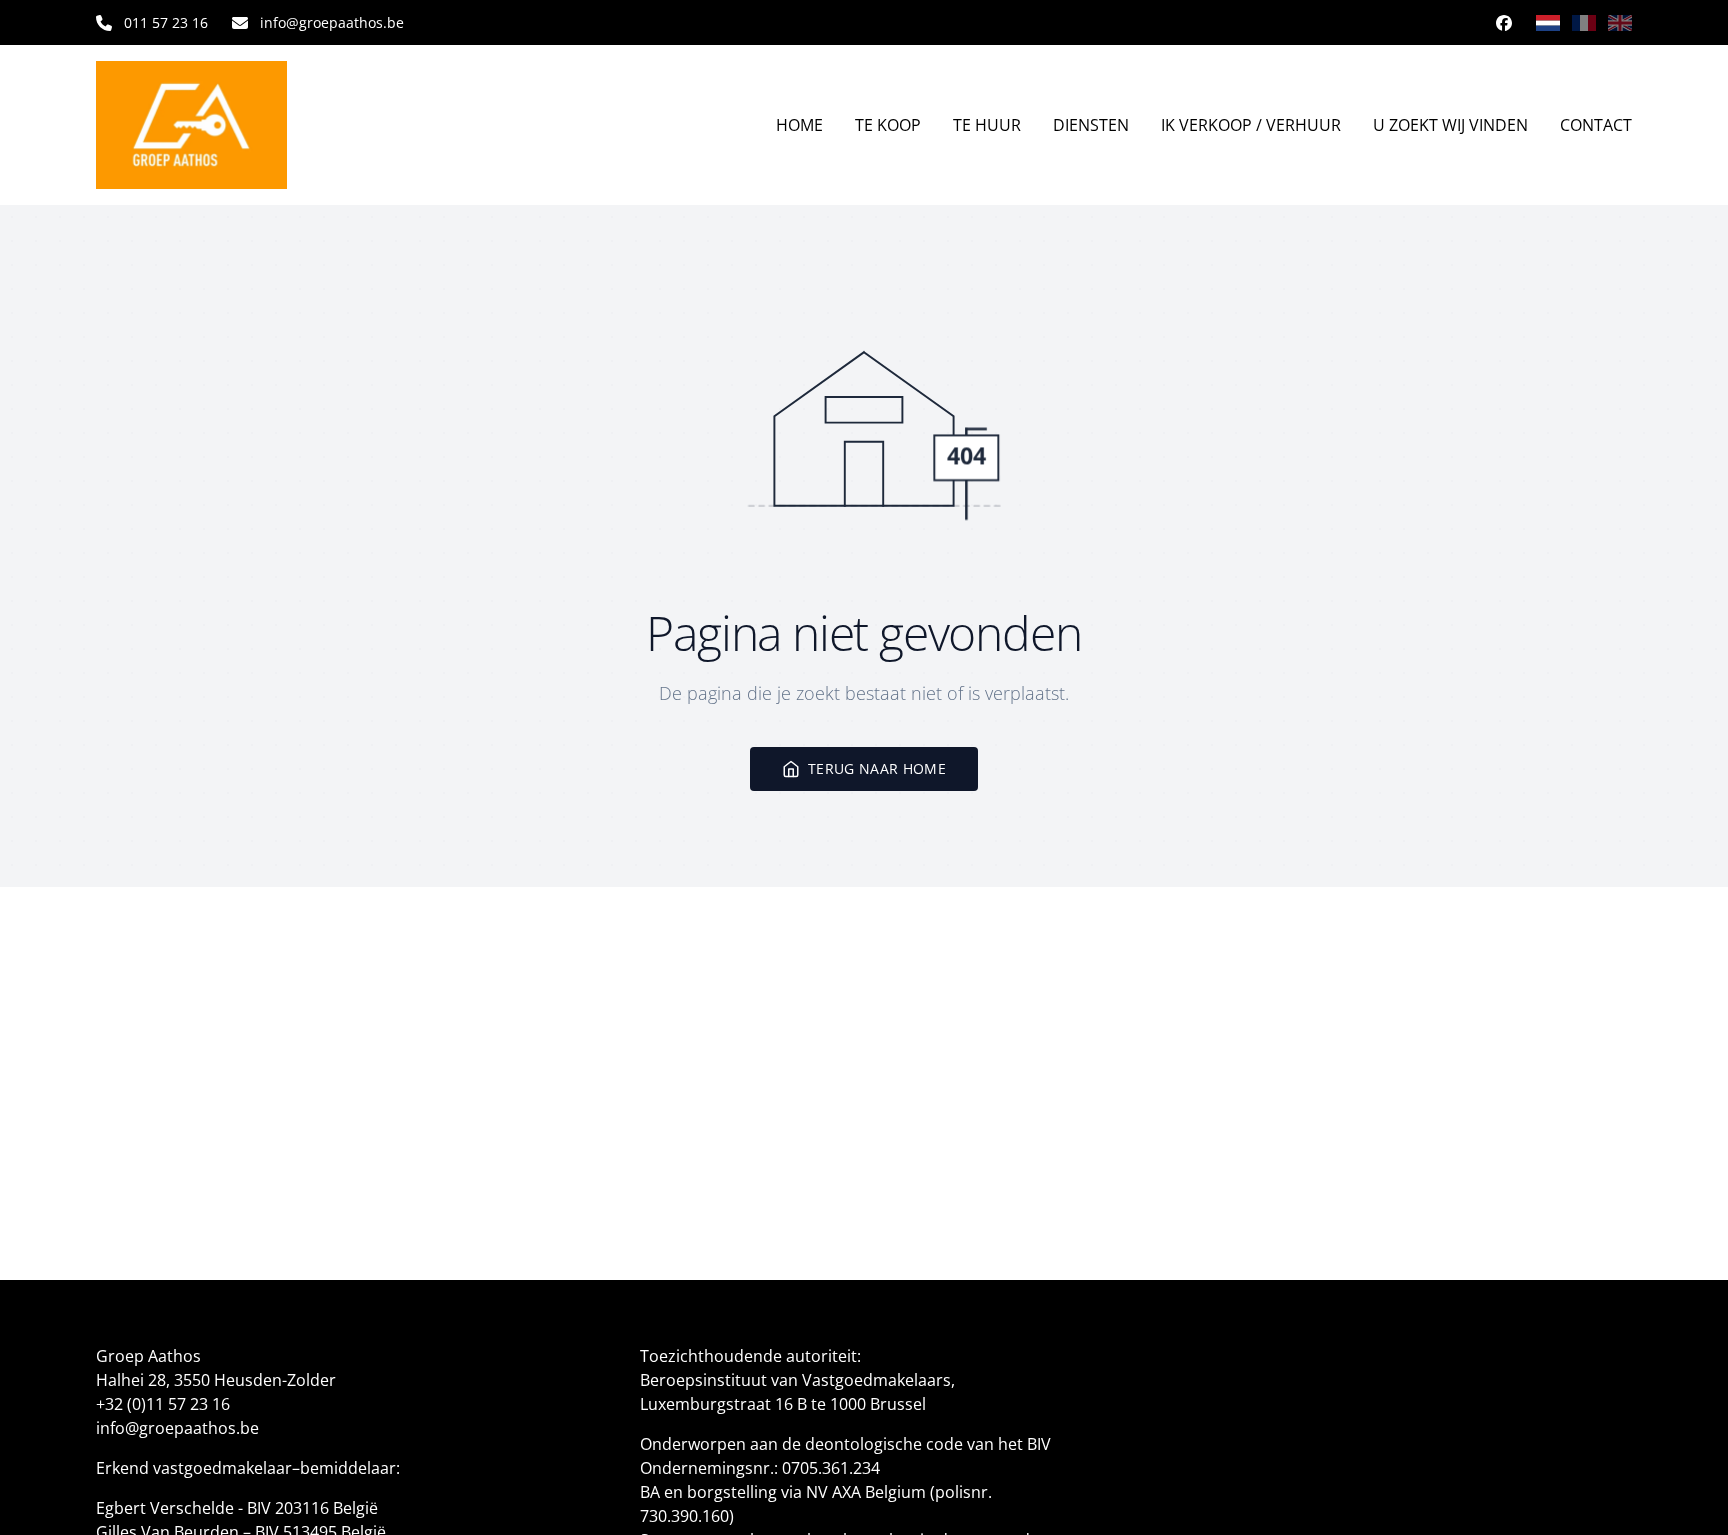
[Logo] (224, 125)
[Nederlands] (1548, 23)
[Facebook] (1504, 23)
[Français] (1584, 23)
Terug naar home (877, 768)
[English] (1620, 23)
